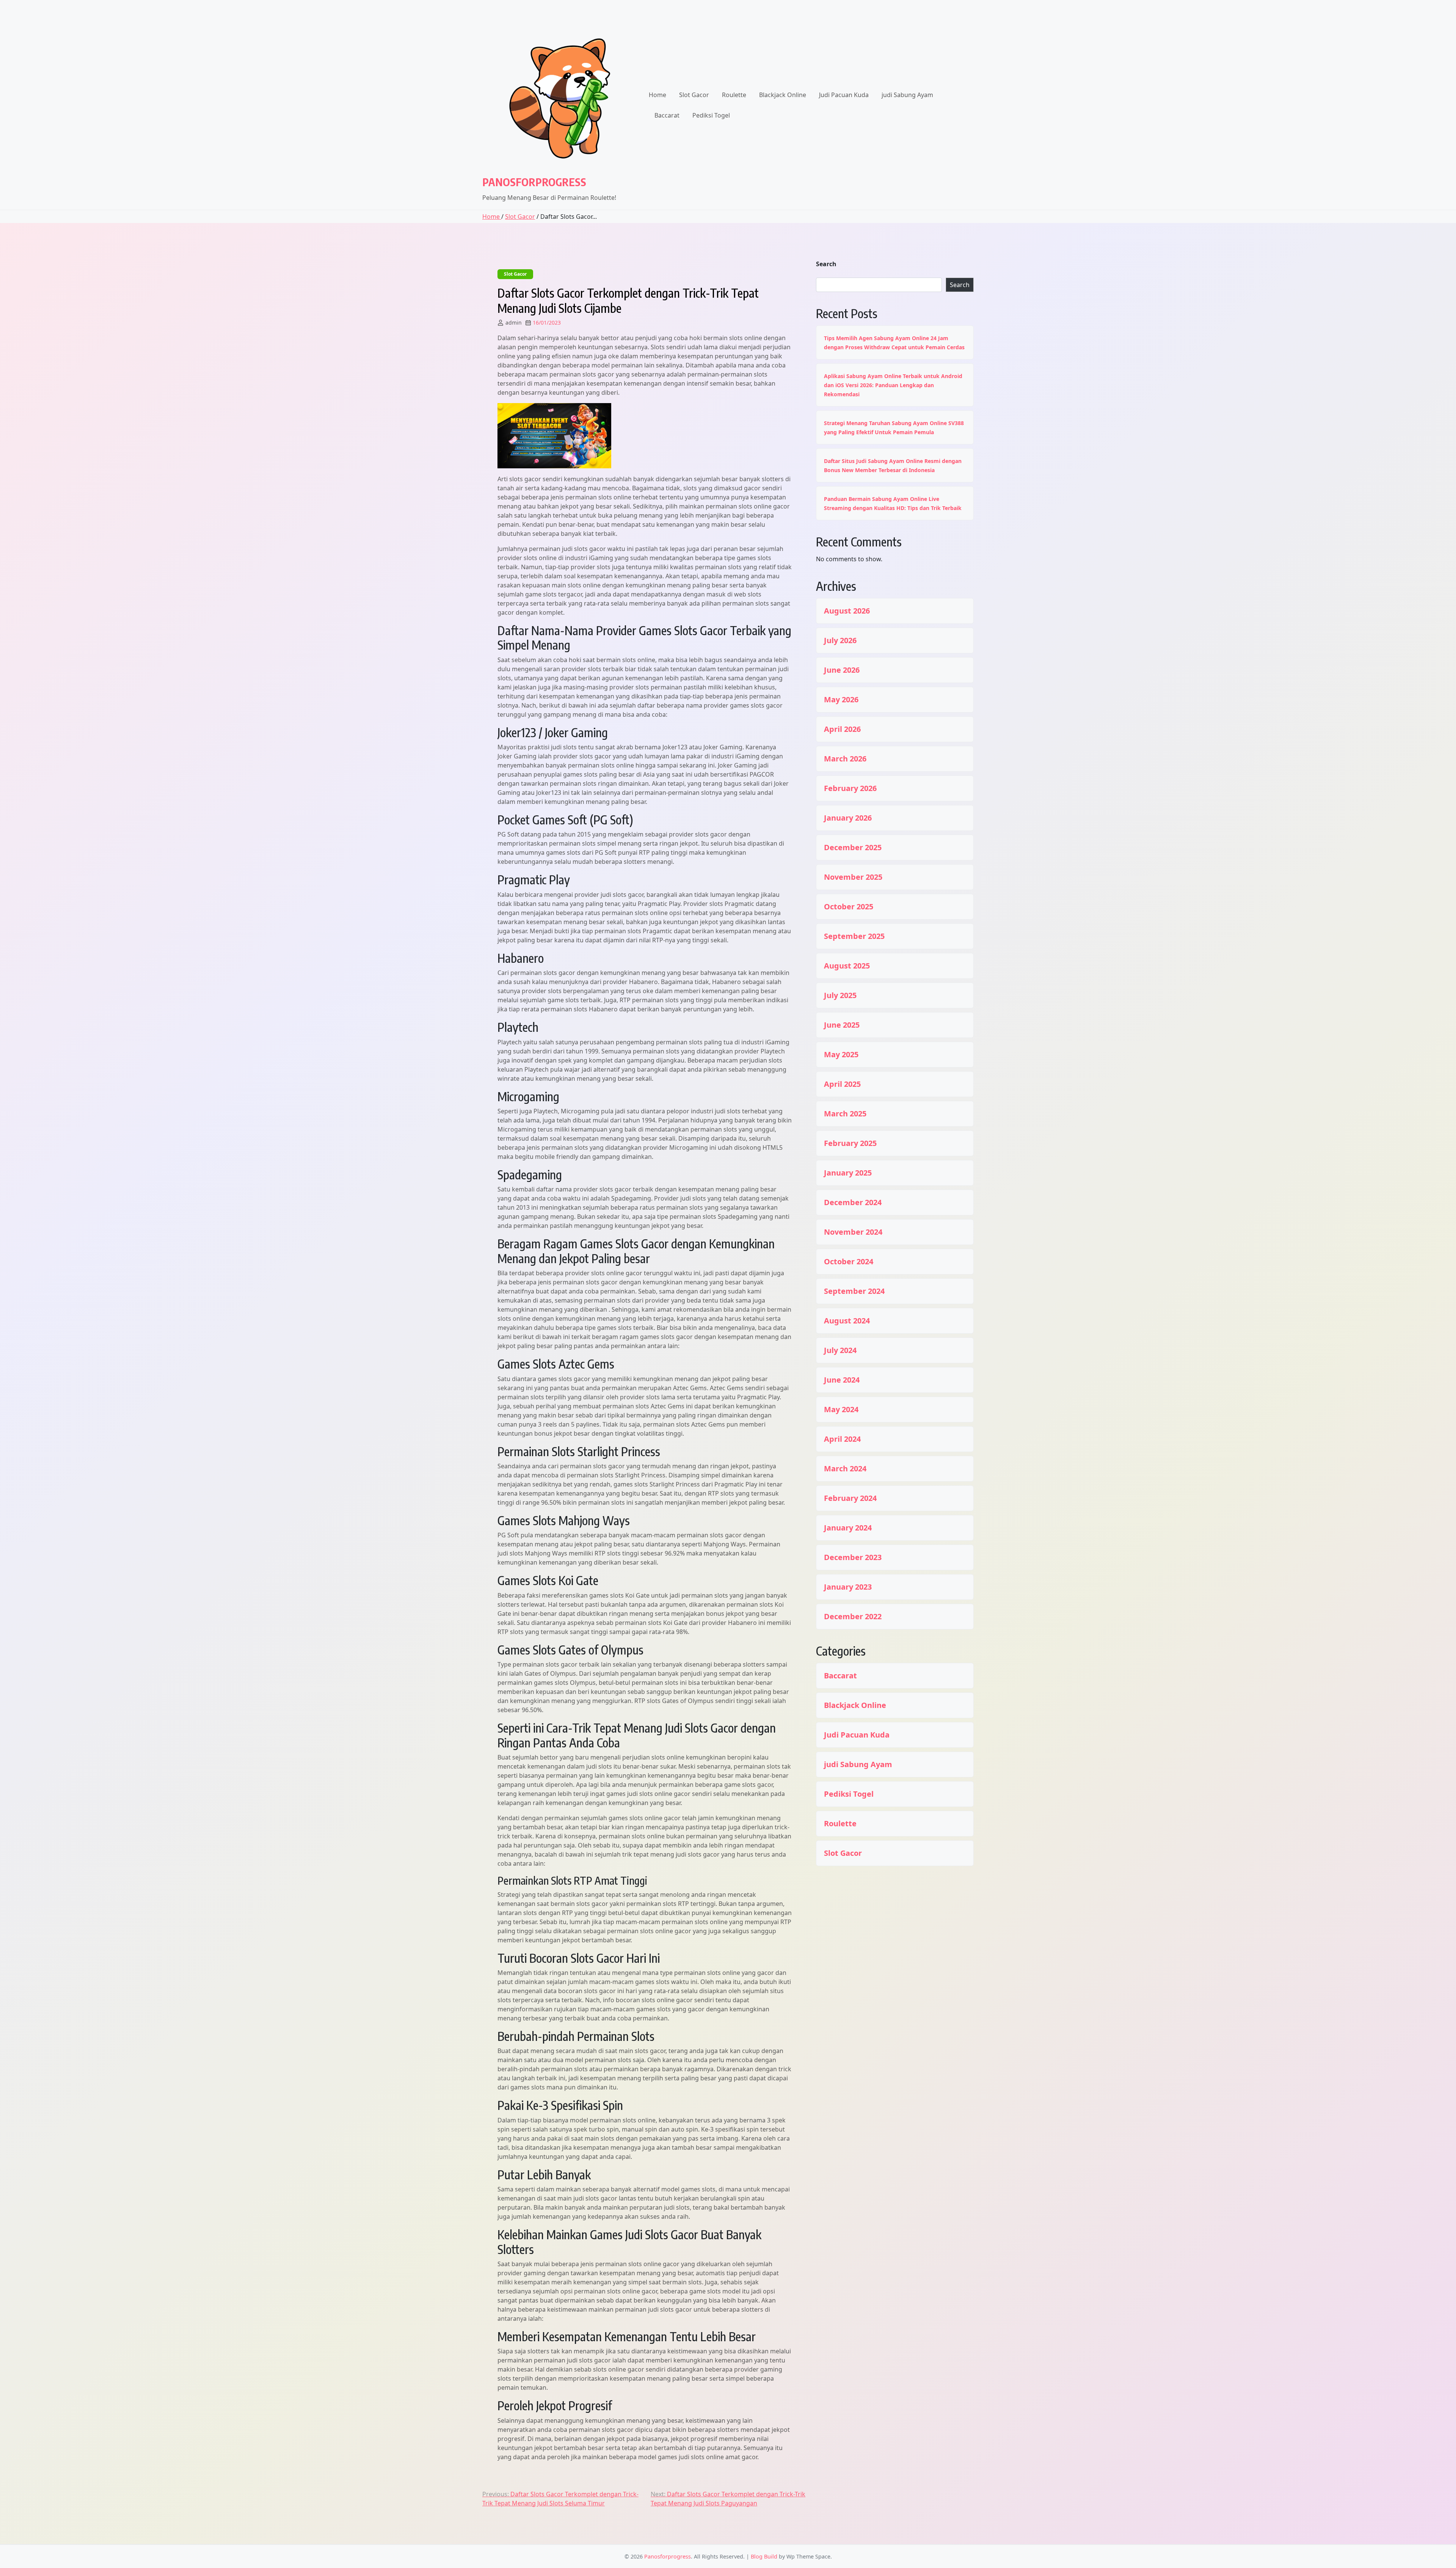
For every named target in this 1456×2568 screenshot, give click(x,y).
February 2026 (850, 788)
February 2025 (850, 1143)
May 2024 (841, 1410)
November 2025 (853, 877)
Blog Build (764, 2556)
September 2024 (854, 1291)
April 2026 (842, 729)
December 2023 (853, 1557)
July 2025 (840, 995)
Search (826, 264)
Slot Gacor (694, 95)
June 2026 (842, 670)
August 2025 (847, 966)
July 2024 (840, 1350)
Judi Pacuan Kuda (844, 95)
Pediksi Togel (711, 115)
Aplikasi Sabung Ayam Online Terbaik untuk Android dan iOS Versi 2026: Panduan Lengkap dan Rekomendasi (893, 385)
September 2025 (854, 936)
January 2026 (848, 818)
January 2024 (848, 1528)
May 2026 (841, 700)
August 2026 (847, 611)
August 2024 (847, 1321)
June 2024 (842, 1380)
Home (657, 95)
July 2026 (840, 640)
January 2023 (848, 1587)
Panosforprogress (534, 182)
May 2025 (841, 1055)
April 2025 (842, 1084)
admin (514, 323)
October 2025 (849, 907)
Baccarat (667, 115)
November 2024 (853, 1232)
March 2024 (845, 1469)
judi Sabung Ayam (907, 95)
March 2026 (845, 759)
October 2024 (849, 1262)
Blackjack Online (783, 95)
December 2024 (853, 1202)
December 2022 (853, 1617)
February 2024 (850, 1498)
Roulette (734, 95)
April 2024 (842, 1439)
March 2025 (845, 1114)
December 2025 (853, 848)
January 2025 (848, 1173)
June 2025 (842, 1025)
